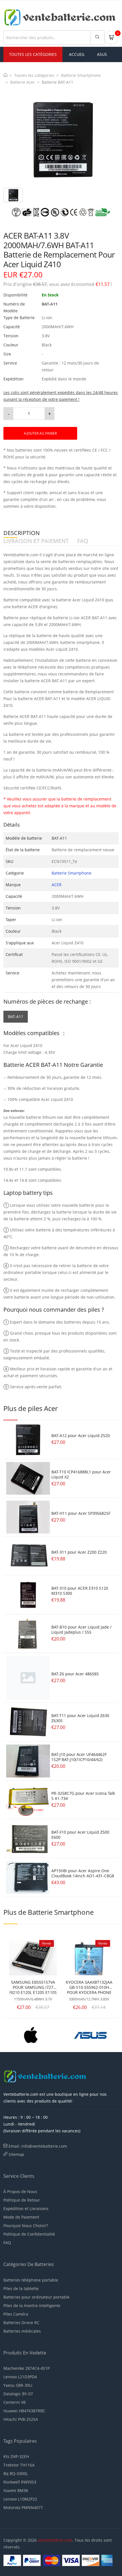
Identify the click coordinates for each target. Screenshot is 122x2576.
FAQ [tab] (83, 541)
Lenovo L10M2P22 (20, 2499)
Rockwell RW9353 (20, 2482)
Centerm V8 (14, 2402)
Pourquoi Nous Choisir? (26, 2226)
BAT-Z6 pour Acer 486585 (75, 1674)
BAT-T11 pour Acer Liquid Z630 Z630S (80, 1718)
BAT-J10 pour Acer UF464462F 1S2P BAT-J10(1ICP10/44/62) (79, 1757)
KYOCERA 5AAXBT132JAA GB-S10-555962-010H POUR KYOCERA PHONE (89, 1987)
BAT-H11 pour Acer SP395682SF (81, 1513)
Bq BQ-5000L (16, 2473)
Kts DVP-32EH (16, 2456)
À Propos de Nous (20, 2191)
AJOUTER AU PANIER (40, 433)
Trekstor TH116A (19, 2465)
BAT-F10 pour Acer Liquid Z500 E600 (80, 1835)
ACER (57, 885)
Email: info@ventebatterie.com (38, 2146)
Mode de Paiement (21, 2217)
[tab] (13, 195)
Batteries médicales (22, 2331)
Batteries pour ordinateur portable (36, 2297)
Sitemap (16, 2154)
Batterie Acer (23, 82)
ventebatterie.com (55, 2540)
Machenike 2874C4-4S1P (27, 2368)
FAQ (7, 2243)
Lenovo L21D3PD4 (20, 2377)
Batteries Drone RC (21, 2323)
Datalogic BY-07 (18, 2394)
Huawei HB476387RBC (24, 2411)
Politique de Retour (22, 2200)
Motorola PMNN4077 (23, 2507)
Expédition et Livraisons (26, 2209)
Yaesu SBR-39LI (18, 2385)
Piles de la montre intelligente (32, 2306)
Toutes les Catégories (33, 54)
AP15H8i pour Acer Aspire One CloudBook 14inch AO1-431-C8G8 (83, 1873)
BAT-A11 (16, 1017)
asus (102, 54)
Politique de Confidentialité (29, 2234)
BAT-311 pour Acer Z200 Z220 (79, 1552)
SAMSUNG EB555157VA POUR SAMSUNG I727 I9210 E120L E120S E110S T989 (33, 1987)
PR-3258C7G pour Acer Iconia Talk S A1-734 (83, 1796)
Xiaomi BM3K (16, 2490)
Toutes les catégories (34, 75)
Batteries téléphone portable (31, 2280)
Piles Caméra (16, 2314)
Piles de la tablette (21, 2289)
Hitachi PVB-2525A (21, 2419)
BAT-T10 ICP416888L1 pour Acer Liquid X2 (81, 1474)
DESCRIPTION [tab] (22, 533)
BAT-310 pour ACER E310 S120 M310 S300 (80, 1591)
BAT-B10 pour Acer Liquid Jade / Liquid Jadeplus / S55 (81, 1630)
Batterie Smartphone (81, 75)
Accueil (77, 54)
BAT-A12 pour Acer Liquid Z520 (81, 1436)
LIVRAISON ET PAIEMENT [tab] (36, 541)
